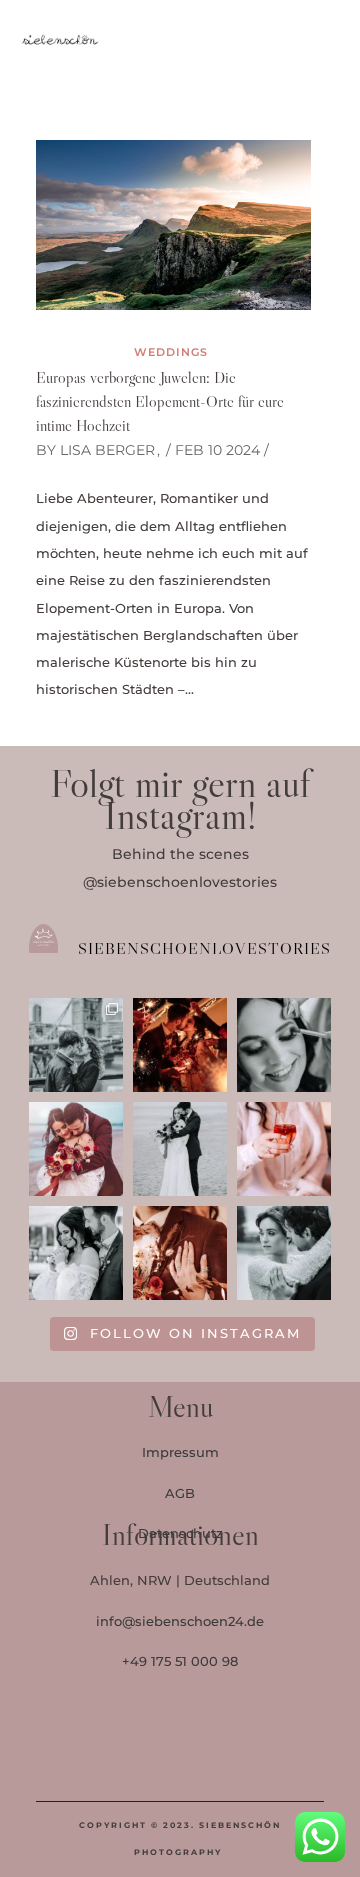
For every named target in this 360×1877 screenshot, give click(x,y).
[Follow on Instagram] (229, 1750)
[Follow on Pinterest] (332, 42)
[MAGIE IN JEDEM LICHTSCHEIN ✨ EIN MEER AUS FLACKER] (180, 1045)
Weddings (171, 352)
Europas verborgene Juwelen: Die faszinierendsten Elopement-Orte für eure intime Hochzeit (160, 401)
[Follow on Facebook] (161, 1750)
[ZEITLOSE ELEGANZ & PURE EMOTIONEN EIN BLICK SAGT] (284, 1253)
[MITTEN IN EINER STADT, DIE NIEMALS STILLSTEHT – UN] (76, 1045)
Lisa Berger (107, 450)
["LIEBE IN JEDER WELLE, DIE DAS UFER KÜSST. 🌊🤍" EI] (180, 1149)
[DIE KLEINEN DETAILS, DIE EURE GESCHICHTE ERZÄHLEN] (76, 1253)
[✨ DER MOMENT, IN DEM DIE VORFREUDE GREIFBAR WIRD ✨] (284, 1045)
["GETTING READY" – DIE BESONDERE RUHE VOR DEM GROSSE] (284, 1149)
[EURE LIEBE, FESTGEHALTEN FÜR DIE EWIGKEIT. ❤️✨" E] (76, 1149)
